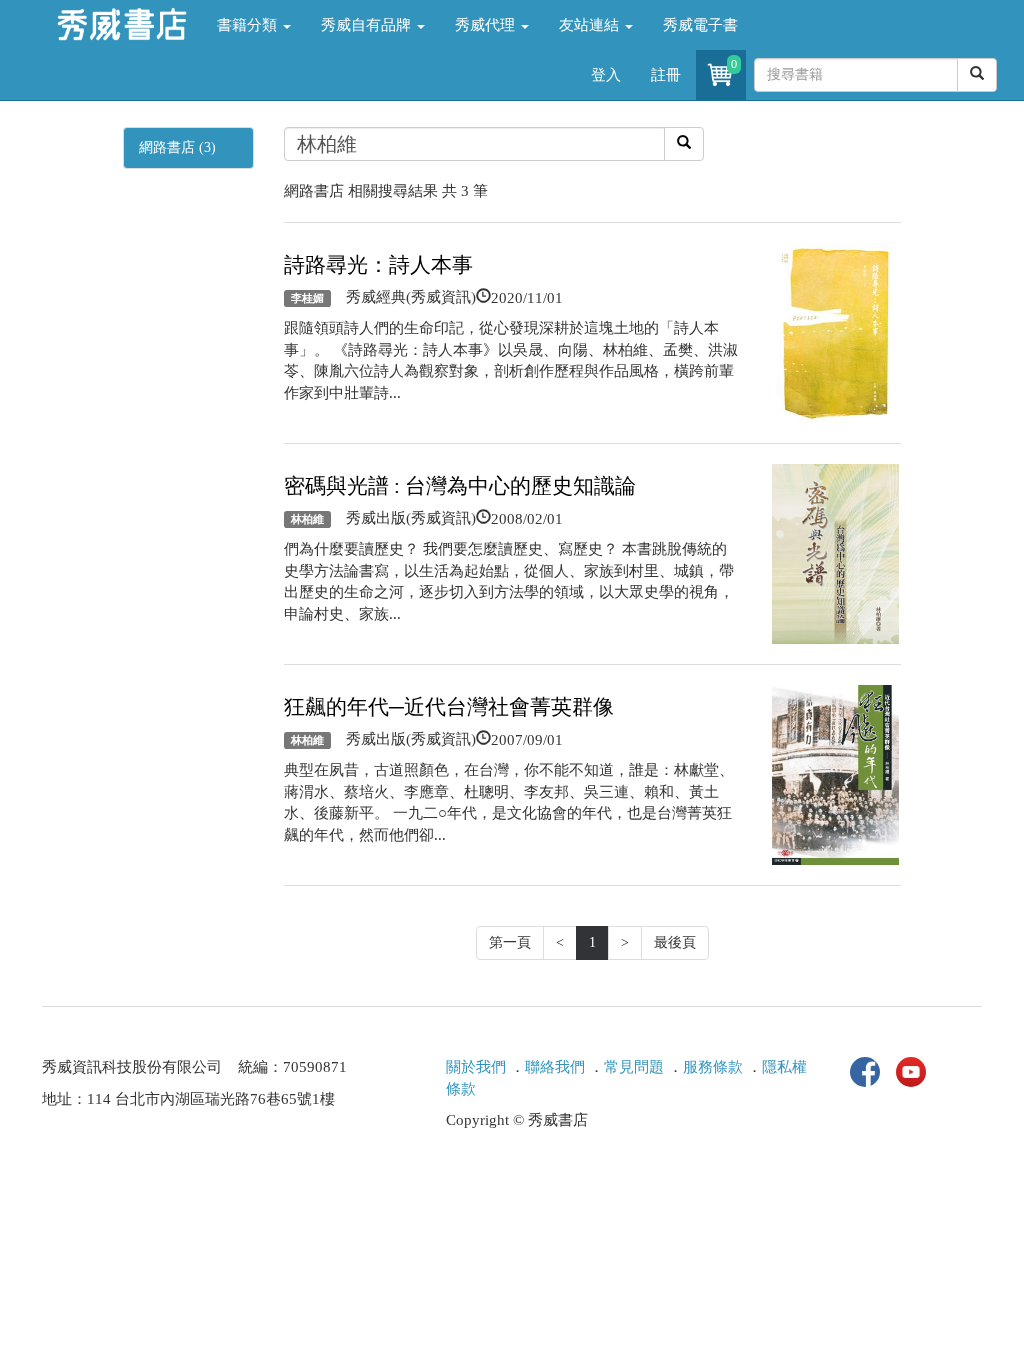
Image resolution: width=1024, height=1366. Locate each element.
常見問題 (634, 1067)
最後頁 (675, 942)
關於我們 (476, 1067)
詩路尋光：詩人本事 (378, 265)
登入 (606, 75)
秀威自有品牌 (368, 25)
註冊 (666, 75)
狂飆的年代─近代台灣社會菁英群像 (449, 707)
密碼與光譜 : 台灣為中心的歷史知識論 (460, 486)
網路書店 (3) (177, 147)
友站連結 (591, 25)
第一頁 (510, 942)
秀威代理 (487, 25)
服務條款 (713, 1067)
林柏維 (307, 519)
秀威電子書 (700, 25)
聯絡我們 (555, 1067)
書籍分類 (249, 25)
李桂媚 (307, 298)
